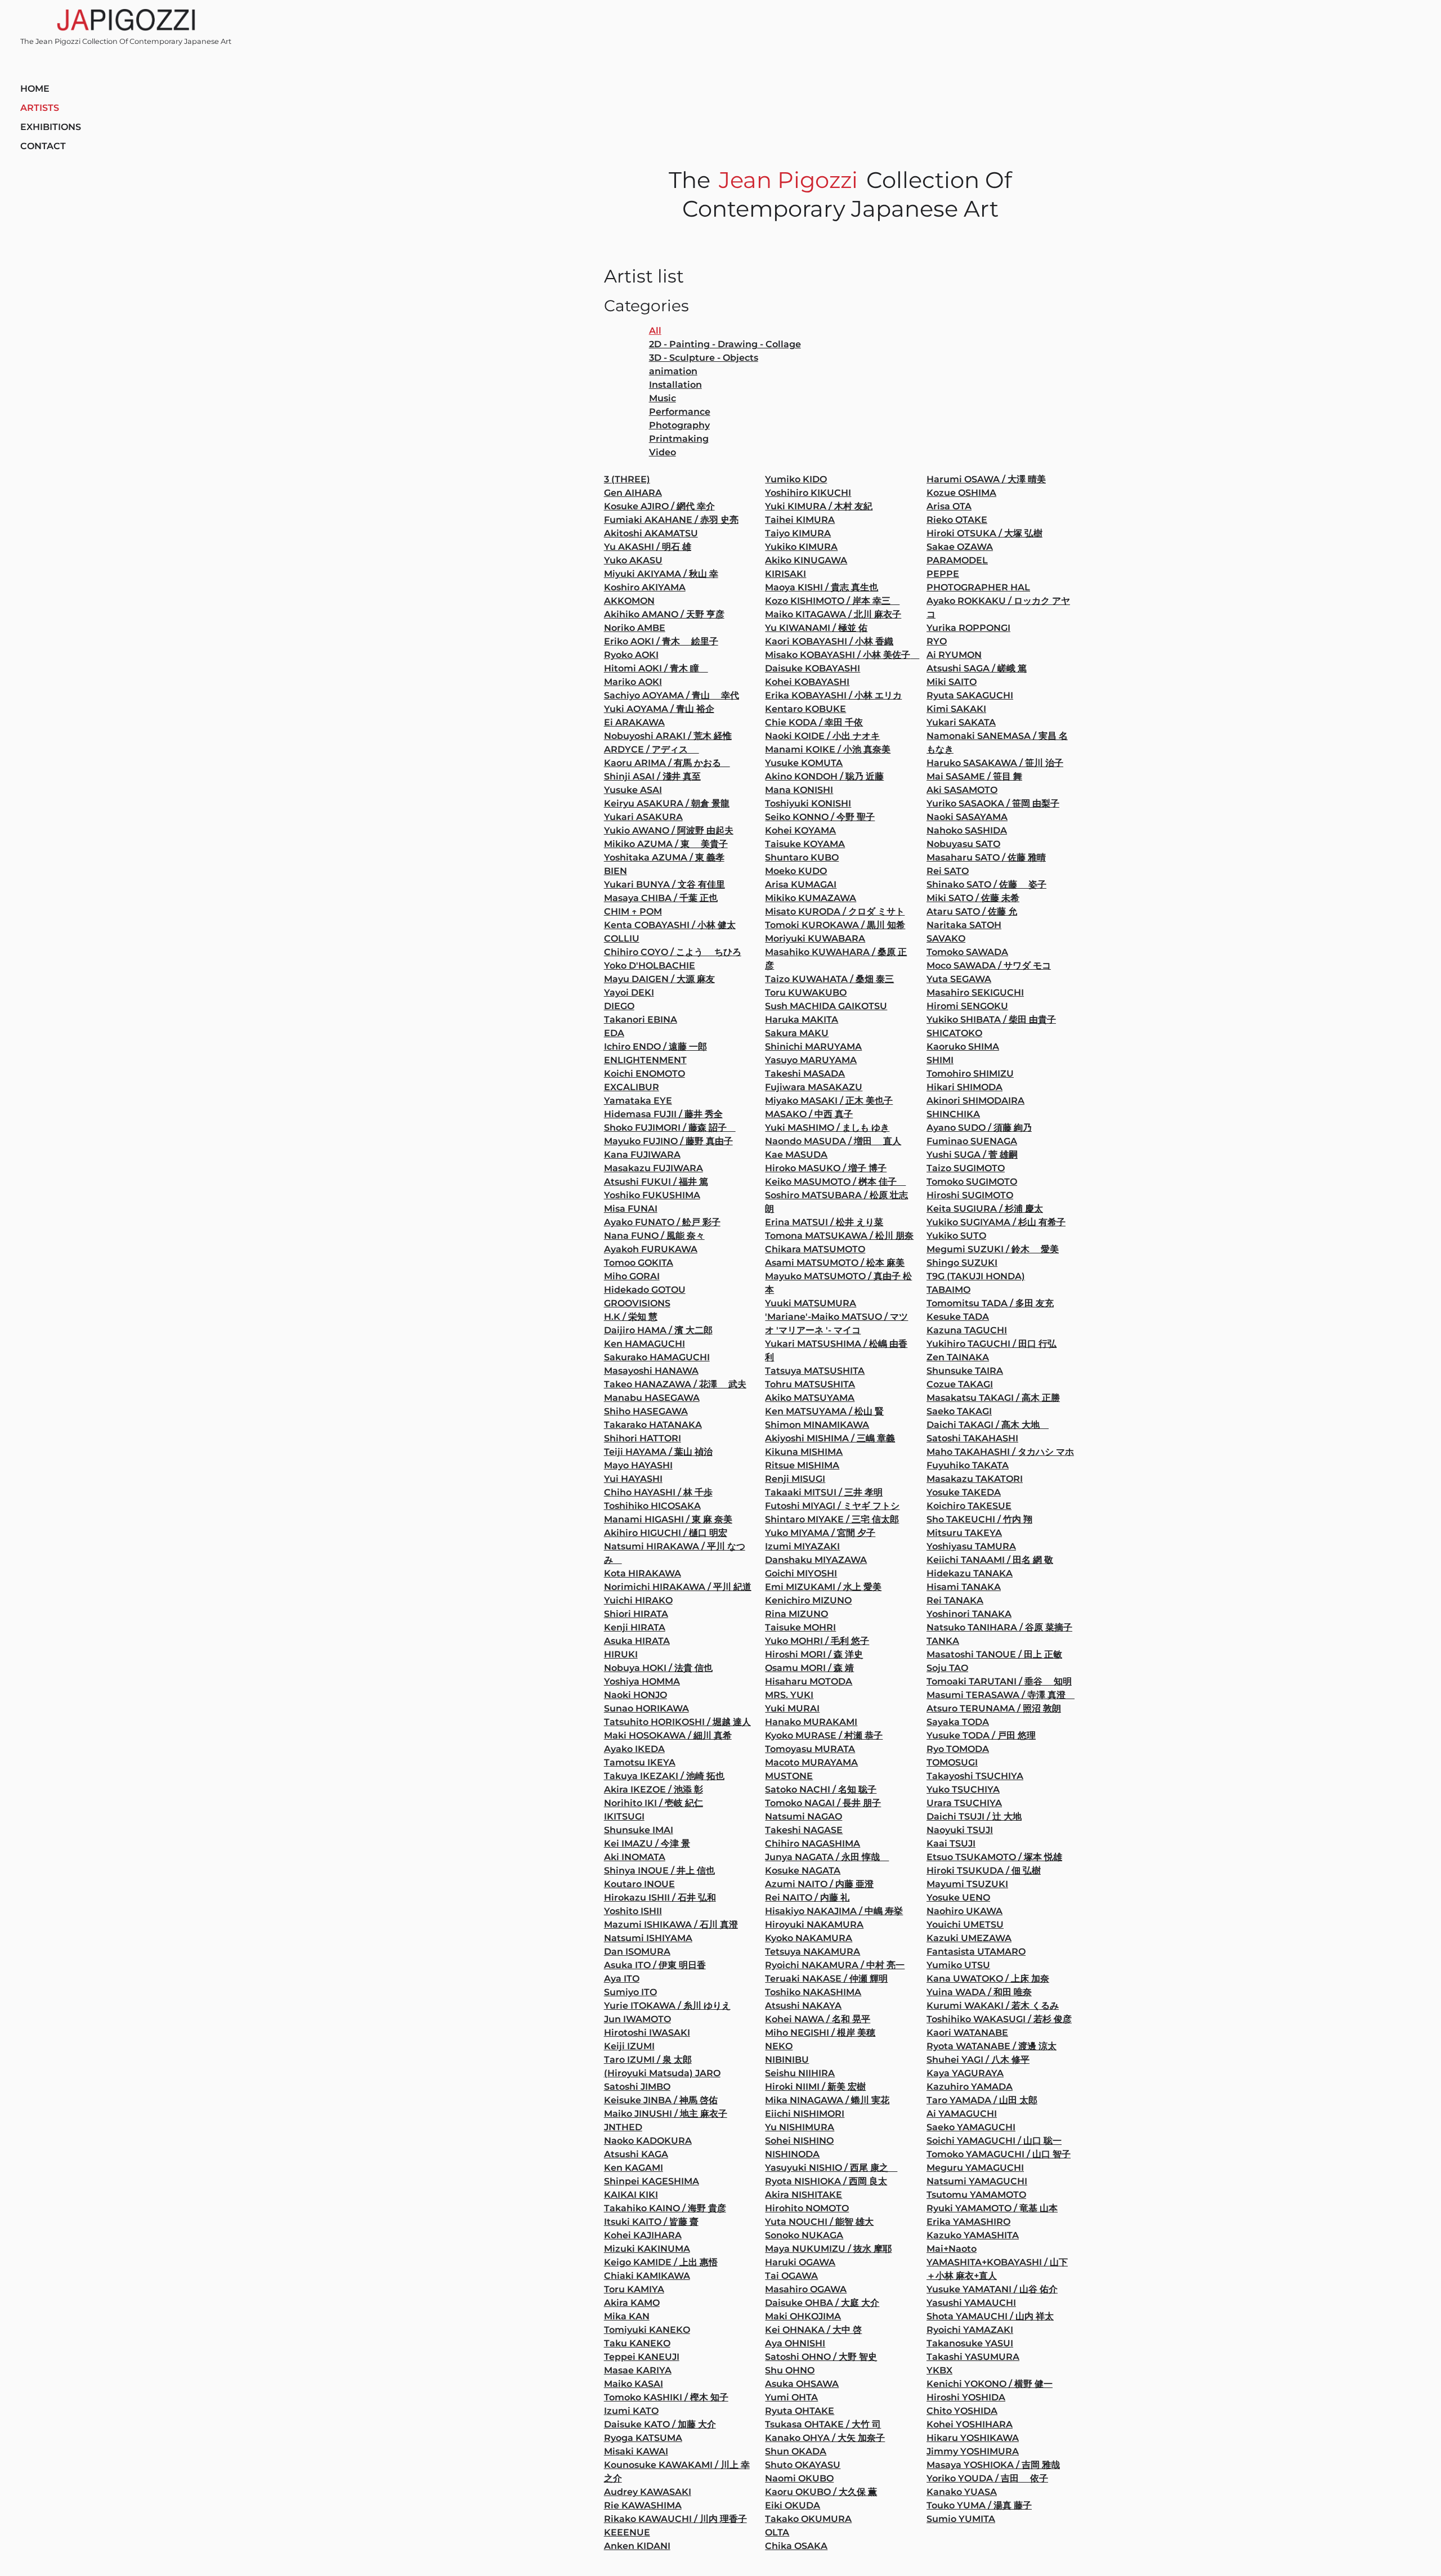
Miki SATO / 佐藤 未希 (973, 898)
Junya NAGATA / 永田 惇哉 (827, 1857)
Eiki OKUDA (793, 2505)
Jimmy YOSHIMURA (973, 2451)
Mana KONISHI (799, 790)
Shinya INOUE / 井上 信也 (659, 1871)
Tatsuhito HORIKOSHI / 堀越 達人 (677, 1722)
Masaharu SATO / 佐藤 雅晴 (986, 857)
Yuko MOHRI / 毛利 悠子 (817, 1641)
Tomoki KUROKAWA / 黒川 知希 (835, 925)
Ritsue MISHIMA (802, 1465)
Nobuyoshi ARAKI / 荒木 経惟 (668, 736)
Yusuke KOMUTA (804, 763)
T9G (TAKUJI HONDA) (976, 1276)
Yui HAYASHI (633, 1479)
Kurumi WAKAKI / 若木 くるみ (993, 2006)
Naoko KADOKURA (648, 2141)
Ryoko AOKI (631, 655)
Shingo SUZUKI (962, 1263)
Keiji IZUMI (629, 2046)
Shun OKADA (796, 2451)
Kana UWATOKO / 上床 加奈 (988, 1979)
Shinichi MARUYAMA (813, 1047)
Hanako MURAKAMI (811, 1722)
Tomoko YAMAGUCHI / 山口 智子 (999, 2154)
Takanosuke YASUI (970, 2343)
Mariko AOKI (633, 682)
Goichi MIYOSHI (801, 1573)
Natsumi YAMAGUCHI (977, 2181)
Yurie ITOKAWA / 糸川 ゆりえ (667, 2006)
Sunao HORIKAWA (646, 1708)
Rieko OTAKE (957, 520)
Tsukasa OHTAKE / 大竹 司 (823, 2424)
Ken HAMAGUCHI (645, 1344)
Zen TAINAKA (958, 1357)
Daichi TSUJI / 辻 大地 (974, 1816)
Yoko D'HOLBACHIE (650, 966)
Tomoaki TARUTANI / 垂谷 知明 (999, 1681)
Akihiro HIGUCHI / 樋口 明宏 (666, 1533)
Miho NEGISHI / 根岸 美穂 (820, 2033)
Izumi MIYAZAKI (802, 1546)
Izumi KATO (631, 2411)
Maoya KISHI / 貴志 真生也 (822, 587)
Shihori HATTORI (643, 1438)
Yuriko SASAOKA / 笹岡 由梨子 (993, 803)
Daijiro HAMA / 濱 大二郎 (658, 1330)
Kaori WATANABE (967, 2033)
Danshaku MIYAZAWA (816, 1560)
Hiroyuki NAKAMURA (814, 1925)
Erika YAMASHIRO (968, 2222)
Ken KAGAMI (634, 2168)
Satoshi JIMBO (637, 2087)
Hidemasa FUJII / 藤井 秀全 (663, 1114)
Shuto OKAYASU (803, 2465)
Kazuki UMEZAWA (969, 1938)
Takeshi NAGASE (804, 1830)
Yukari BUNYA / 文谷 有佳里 (664, 884)
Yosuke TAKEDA (964, 1492)
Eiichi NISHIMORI (805, 2114)
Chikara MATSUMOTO (815, 1249)
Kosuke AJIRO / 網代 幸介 (659, 506)
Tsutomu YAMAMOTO (976, 2195)
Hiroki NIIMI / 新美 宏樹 (815, 2087)
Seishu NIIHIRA (800, 2073)
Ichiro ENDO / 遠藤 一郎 (655, 1047)
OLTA (777, 2532)
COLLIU (622, 938)
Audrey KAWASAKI (648, 2492)
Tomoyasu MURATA (810, 1749)
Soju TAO (947, 1668)
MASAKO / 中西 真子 (809, 1114)
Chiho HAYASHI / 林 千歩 (658, 1492)
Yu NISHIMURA (800, 2127)
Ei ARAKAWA (634, 722)
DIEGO (619, 1006)
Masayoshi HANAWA (651, 1371)
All (655, 331)
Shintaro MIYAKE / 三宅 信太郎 (832, 1519)
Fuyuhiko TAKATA (968, 1465)
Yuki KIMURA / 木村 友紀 (819, 506)
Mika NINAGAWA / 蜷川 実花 (827, 2100)
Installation (675, 385)
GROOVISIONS (637, 1303)
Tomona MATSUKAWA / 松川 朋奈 (839, 1236)
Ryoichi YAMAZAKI (970, 2330)
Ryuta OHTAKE (800, 2411)
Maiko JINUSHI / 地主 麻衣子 (666, 2114)
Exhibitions (51, 127)
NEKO (779, 2046)
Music (663, 398)
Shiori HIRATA (636, 1614)
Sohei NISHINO (799, 2141)
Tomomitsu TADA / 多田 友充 (990, 1303)
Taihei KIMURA (800, 520)
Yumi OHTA (791, 2397)
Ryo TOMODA (958, 1749)
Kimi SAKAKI (956, 709)
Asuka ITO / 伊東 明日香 (655, 1965)
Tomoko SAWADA (967, 952)
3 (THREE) (627, 479)
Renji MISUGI (795, 1479)
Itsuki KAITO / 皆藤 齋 (651, 2222)
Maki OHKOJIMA (803, 2316)
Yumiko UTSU (958, 1965)
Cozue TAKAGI (960, 1384)
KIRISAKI (786, 574)
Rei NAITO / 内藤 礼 (807, 1898)
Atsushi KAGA (636, 2154)
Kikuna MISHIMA (804, 1452)
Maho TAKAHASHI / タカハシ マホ (1000, 1452)
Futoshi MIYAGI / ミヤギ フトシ (832, 1506)
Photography (679, 425)
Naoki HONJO (636, 1695)
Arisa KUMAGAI (801, 884)
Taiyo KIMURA (798, 533)
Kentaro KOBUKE (805, 709)
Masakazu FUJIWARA (654, 1168)
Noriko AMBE (635, 628)
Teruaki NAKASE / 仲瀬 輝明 (826, 1979)
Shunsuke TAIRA (965, 1371)
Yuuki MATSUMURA (811, 1303)
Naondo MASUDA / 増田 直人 (833, 1141)
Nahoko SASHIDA (967, 830)
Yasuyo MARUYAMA (811, 1060)
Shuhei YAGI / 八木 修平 (978, 2060)
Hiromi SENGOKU (967, 1006)
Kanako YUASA (962, 2492)
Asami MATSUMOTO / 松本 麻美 (835, 1263)
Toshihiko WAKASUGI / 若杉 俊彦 (999, 2019)
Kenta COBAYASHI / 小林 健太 (670, 925)
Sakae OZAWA (960, 547)
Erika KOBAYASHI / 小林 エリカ (833, 695)
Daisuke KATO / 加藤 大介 (660, 2424)
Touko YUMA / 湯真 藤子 (979, 2505)
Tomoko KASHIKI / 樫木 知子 (666, 2397)
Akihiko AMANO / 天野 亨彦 (664, 614)
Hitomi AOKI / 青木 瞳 (656, 668)
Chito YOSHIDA (962, 2411)
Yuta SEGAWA (959, 979)
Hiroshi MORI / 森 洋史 (814, 1654)
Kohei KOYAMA (800, 830)
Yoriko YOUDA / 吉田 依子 (987, 2478)
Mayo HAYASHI (638, 1465)
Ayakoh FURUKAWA (651, 1249)
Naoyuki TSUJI (960, 1830)
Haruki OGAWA (800, 2262)
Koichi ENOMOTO (645, 1074)
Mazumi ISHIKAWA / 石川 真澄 (671, 1925)
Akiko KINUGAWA (806, 560)
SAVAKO (946, 938)
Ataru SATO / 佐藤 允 (972, 911)
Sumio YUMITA (961, 2519)
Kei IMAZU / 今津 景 (647, 1843)
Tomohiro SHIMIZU (970, 1074)
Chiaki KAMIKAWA (647, 2276)
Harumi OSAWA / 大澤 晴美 (986, 479)
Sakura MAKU (797, 1033)
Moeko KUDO (796, 871)
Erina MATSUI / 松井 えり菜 (824, 1222)
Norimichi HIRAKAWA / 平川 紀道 (678, 1587)
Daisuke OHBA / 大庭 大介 (822, 2303)
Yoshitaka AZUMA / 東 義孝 (664, 857)
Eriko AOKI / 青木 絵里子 (661, 641)
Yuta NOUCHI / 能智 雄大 (819, 2222)
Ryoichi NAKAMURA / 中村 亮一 (835, 1965)
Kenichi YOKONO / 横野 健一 (990, 2384)
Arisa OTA (949, 506)
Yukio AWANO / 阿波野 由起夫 (669, 830)
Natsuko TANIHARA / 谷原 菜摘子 (999, 1627)
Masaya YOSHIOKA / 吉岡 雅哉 (993, 2465)
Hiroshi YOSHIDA (966, 2397)
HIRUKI (621, 1654)
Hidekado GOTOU (645, 1290)
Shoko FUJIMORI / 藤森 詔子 (670, 1128)
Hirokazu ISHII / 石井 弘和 (660, 1898)
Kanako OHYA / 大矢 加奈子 (825, 2438)
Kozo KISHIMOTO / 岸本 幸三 (832, 601)
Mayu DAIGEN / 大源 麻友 (659, 979)
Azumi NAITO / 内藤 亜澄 (819, 1884)
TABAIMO (948, 1290)
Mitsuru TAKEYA (964, 1533)
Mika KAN (627, 2316)
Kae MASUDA (796, 1155)
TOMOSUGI (952, 1762)
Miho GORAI (632, 1276)
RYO (937, 641)
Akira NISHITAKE (804, 2195)
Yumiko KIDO (796, 479)
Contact (43, 146)
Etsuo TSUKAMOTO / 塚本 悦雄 (994, 1857)
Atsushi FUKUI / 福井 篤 (656, 1182)
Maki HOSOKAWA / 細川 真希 (668, 1735)
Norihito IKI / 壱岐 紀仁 (654, 1803)
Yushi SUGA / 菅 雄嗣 (972, 1155)
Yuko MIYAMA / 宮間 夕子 (820, 1533)
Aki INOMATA (635, 1857)
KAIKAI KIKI (631, 2195)
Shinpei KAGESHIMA (652, 2181)
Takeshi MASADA (805, 1074)
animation (673, 371)
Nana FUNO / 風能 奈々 (654, 1236)
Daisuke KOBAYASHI (813, 668)
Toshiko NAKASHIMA (813, 1992)
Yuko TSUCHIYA (963, 1789)
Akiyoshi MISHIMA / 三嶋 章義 (830, 1438)
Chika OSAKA (796, 2546)
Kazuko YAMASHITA (973, 2235)
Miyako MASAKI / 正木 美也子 (829, 1101)
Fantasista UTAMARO (976, 1952)
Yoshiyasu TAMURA (971, 1546)
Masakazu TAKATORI (975, 1479)
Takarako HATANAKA (653, 1425)
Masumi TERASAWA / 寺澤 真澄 (1001, 1695)
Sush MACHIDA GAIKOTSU (826, 1006)
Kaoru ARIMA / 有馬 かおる (667, 763)
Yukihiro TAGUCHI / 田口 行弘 (992, 1344)
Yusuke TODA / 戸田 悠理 (981, 1735)
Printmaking (679, 439)
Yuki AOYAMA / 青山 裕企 (659, 709)
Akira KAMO (632, 2303)
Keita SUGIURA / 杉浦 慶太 (985, 1209)
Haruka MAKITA (802, 1020)
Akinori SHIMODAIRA (975, 1101)
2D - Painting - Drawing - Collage (725, 344)
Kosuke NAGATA (803, 1871)
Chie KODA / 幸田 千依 (814, 722)
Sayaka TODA (958, 1722)
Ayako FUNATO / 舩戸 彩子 (662, 1222)
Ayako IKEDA (634, 1749)
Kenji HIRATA (635, 1627)
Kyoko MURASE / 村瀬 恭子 (824, 1735)
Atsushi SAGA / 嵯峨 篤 (977, 668)
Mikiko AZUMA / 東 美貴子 (666, 844)
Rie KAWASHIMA (643, 2505)
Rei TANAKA (955, 1600)
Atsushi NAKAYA (803, 2006)
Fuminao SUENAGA (972, 1141)
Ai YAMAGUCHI (962, 2114)
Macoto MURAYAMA (811, 1762)
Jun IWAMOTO (637, 2019)
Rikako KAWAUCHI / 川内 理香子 (675, 2519)
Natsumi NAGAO (804, 1816)
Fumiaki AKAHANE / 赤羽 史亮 (671, 520)
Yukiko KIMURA (801, 547)
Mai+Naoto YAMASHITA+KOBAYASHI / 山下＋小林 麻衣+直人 (997, 2262)
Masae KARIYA (638, 2370)
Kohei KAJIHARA (643, 2235)
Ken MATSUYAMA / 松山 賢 (824, 1411)
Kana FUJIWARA (642, 1155)
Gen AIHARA (633, 493)
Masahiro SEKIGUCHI (975, 993)
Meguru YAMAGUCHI (975, 2168)
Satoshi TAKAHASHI (972, 1438)
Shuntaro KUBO (802, 857)
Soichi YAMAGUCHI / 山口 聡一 (994, 2141)
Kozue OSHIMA (961, 493)
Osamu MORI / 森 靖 (809, 1668)
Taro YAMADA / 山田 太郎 (982, 2100)
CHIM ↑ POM (633, 911)
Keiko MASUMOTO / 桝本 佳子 (835, 1182)
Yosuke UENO (958, 1898)
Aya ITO (622, 1979)
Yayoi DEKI (629, 993)
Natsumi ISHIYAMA (648, 1938)
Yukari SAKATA (961, 722)
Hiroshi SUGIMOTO (970, 1195)
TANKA (943, 1641)
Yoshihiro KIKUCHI (808, 493)
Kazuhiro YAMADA (970, 2087)
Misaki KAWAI (636, 2451)
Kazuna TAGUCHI (967, 1330)
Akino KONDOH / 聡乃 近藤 (824, 776)
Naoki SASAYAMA (967, 817)
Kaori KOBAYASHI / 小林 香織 (829, 641)
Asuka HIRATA (637, 1641)
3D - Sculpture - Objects (704, 358)
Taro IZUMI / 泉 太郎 (648, 2060)
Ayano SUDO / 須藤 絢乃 (979, 1128)
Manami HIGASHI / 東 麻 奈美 (668, 1519)
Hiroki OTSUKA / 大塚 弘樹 (984, 533)
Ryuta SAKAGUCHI (970, 695)
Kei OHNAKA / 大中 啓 (813, 2330)
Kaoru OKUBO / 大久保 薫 (821, 2492)
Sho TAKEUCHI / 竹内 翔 (979, 1519)
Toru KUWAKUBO (806, 993)
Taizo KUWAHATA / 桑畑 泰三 (829, 979)
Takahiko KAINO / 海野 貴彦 (665, 2208)
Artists (40, 108)
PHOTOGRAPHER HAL (978, 587)
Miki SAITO (952, 682)
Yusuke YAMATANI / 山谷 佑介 (992, 2289)
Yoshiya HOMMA (642, 1681)
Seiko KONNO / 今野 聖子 (820, 817)
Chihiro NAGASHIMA (813, 1843)
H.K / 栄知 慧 (631, 1317)
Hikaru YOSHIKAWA (973, 2438)
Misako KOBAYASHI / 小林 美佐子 (842, 655)
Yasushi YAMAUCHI (971, 2303)
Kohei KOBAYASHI (807, 682)
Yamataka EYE (638, 1101)
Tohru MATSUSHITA (810, 1384)
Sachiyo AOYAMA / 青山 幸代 (672, 695)
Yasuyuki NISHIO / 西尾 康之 (831, 2168)
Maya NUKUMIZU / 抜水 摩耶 (828, 2249)
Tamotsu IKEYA (640, 1762)
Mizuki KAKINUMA (647, 2249)
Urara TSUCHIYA (964, 1803)
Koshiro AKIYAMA (645, 587)
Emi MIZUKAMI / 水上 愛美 (823, 1587)
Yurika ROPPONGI (968, 628)
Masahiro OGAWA (806, 2289)
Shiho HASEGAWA (646, 1411)
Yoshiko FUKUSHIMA (652, 1195)
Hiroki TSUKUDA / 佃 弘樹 (984, 1871)
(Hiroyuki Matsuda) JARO (662, 2073)
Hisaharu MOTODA (809, 1681)
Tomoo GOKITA (639, 1263)
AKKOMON (629, 601)
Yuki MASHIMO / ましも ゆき (827, 1128)
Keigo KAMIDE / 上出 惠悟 (661, 2262)
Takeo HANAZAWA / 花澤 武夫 (675, 1384)
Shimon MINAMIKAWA (817, 1425)
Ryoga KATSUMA (643, 2438)
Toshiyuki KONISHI (808, 803)
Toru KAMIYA (634, 2289)
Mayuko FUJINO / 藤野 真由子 (668, 1141)
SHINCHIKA (953, 1114)
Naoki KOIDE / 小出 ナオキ (822, 736)
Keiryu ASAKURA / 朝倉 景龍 (667, 803)
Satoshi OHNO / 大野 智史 (821, 2357)
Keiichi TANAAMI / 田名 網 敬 (990, 1560)
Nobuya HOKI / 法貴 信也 (658, 1668)
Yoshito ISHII (633, 1911)
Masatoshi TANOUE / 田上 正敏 (994, 1654)
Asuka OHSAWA (802, 2384)
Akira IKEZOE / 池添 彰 (654, 1789)
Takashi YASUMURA (973, 2357)
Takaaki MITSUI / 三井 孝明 (824, 1492)
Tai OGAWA (791, 2276)
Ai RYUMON (954, 655)
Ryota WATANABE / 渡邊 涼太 (992, 2046)
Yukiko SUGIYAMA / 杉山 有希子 (996, 1222)
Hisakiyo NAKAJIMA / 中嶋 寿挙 (834, 1911)
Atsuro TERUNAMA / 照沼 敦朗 (994, 1708)
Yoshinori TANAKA (969, 1614)
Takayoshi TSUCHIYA (975, 1776)
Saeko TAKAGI (959, 1411)
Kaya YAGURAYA (965, 2073)
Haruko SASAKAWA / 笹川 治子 (995, 763)
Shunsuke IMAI (639, 1830)
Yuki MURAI (792, 1708)
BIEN (616, 871)
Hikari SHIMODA (965, 1087)
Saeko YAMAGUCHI (971, 2127)
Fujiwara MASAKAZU (814, 1087)
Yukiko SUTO (956, 1236)
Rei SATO (948, 871)
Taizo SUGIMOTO (966, 1168)
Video (663, 452)
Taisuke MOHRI (800, 1627)
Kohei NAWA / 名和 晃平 (818, 2019)
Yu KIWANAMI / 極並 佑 (816, 628)
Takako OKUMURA (808, 2519)
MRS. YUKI (789, 1695)
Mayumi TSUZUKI (967, 1884)
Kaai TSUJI (951, 1843)
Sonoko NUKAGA (804, 2235)
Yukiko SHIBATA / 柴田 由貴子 (991, 1020)
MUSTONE (789, 1776)
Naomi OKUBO (799, 2478)
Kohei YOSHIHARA (970, 2424)
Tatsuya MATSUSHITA (815, 1371)
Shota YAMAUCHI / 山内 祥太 (990, 2316)
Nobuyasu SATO (963, 844)
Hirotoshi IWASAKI (647, 2033)
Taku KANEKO (637, 2343)
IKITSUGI (624, 1816)
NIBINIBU (787, 2060)
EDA (614, 1033)
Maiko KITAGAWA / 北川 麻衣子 (833, 614)
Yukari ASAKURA (643, 817)
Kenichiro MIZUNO (808, 1600)
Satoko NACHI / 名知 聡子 (821, 1789)
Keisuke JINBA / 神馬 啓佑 (661, 2100)
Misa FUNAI (631, 1209)
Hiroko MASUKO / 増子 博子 (826, 1168)
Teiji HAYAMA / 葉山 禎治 (658, 1452)
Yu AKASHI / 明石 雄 (648, 547)
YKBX (939, 2370)
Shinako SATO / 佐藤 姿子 (986, 884)
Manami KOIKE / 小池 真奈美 (828, 749)
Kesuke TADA (958, 1317)
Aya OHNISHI (795, 2343)
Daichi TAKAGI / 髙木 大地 (988, 1425)
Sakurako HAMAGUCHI (657, 1357)
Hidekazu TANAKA (970, 1573)
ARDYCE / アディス (652, 749)
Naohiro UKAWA (965, 1911)
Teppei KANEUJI (642, 2357)
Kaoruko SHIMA (963, 1047)
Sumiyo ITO (630, 1992)
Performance (680, 412)
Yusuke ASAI (633, 790)
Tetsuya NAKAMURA (813, 1952)
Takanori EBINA (641, 1020)
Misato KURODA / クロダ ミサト (835, 911)
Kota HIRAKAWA (643, 1573)
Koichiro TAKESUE (969, 1506)
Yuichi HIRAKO (638, 1600)
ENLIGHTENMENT (645, 1060)
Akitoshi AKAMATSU (651, 533)
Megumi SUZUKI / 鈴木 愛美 (993, 1249)
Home (35, 89)
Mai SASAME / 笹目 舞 (974, 776)
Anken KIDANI (637, 2546)
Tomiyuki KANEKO (647, 2330)
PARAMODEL (957, 560)
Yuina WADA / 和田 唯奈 (979, 1992)
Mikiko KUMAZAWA (811, 898)
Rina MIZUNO (796, 1614)
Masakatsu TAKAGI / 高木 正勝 (993, 1398)
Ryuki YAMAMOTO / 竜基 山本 (992, 2208)
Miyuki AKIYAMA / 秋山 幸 (661, 574)
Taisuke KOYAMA (805, 844)
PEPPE (943, 574)
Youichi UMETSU (965, 1925)
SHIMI (940, 1060)
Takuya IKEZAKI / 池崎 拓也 (664, 1776)
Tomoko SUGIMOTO (972, 1182)
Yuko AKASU (633, 560)
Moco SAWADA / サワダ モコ (989, 966)
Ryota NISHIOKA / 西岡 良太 (826, 2181)
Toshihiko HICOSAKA (652, 1506)
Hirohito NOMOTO (807, 2208)
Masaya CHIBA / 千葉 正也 (661, 898)
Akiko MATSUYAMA (810, 1398)
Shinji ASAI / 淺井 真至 (652, 776)
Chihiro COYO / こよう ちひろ (673, 952)
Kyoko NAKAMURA (809, 1938)
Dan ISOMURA (637, 1952)
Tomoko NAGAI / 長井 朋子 (823, 1803)
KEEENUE (627, 2532)
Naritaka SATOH (964, 925)
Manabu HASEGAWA (652, 1398)
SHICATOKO (954, 1033)
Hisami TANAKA (964, 1587)
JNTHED (623, 2127)
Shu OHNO (790, 2370)
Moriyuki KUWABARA (815, 938)
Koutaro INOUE (639, 1884)
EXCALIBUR (632, 1087)
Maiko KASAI (634, 2384)
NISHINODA (792, 2154)
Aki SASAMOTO (962, 790)
